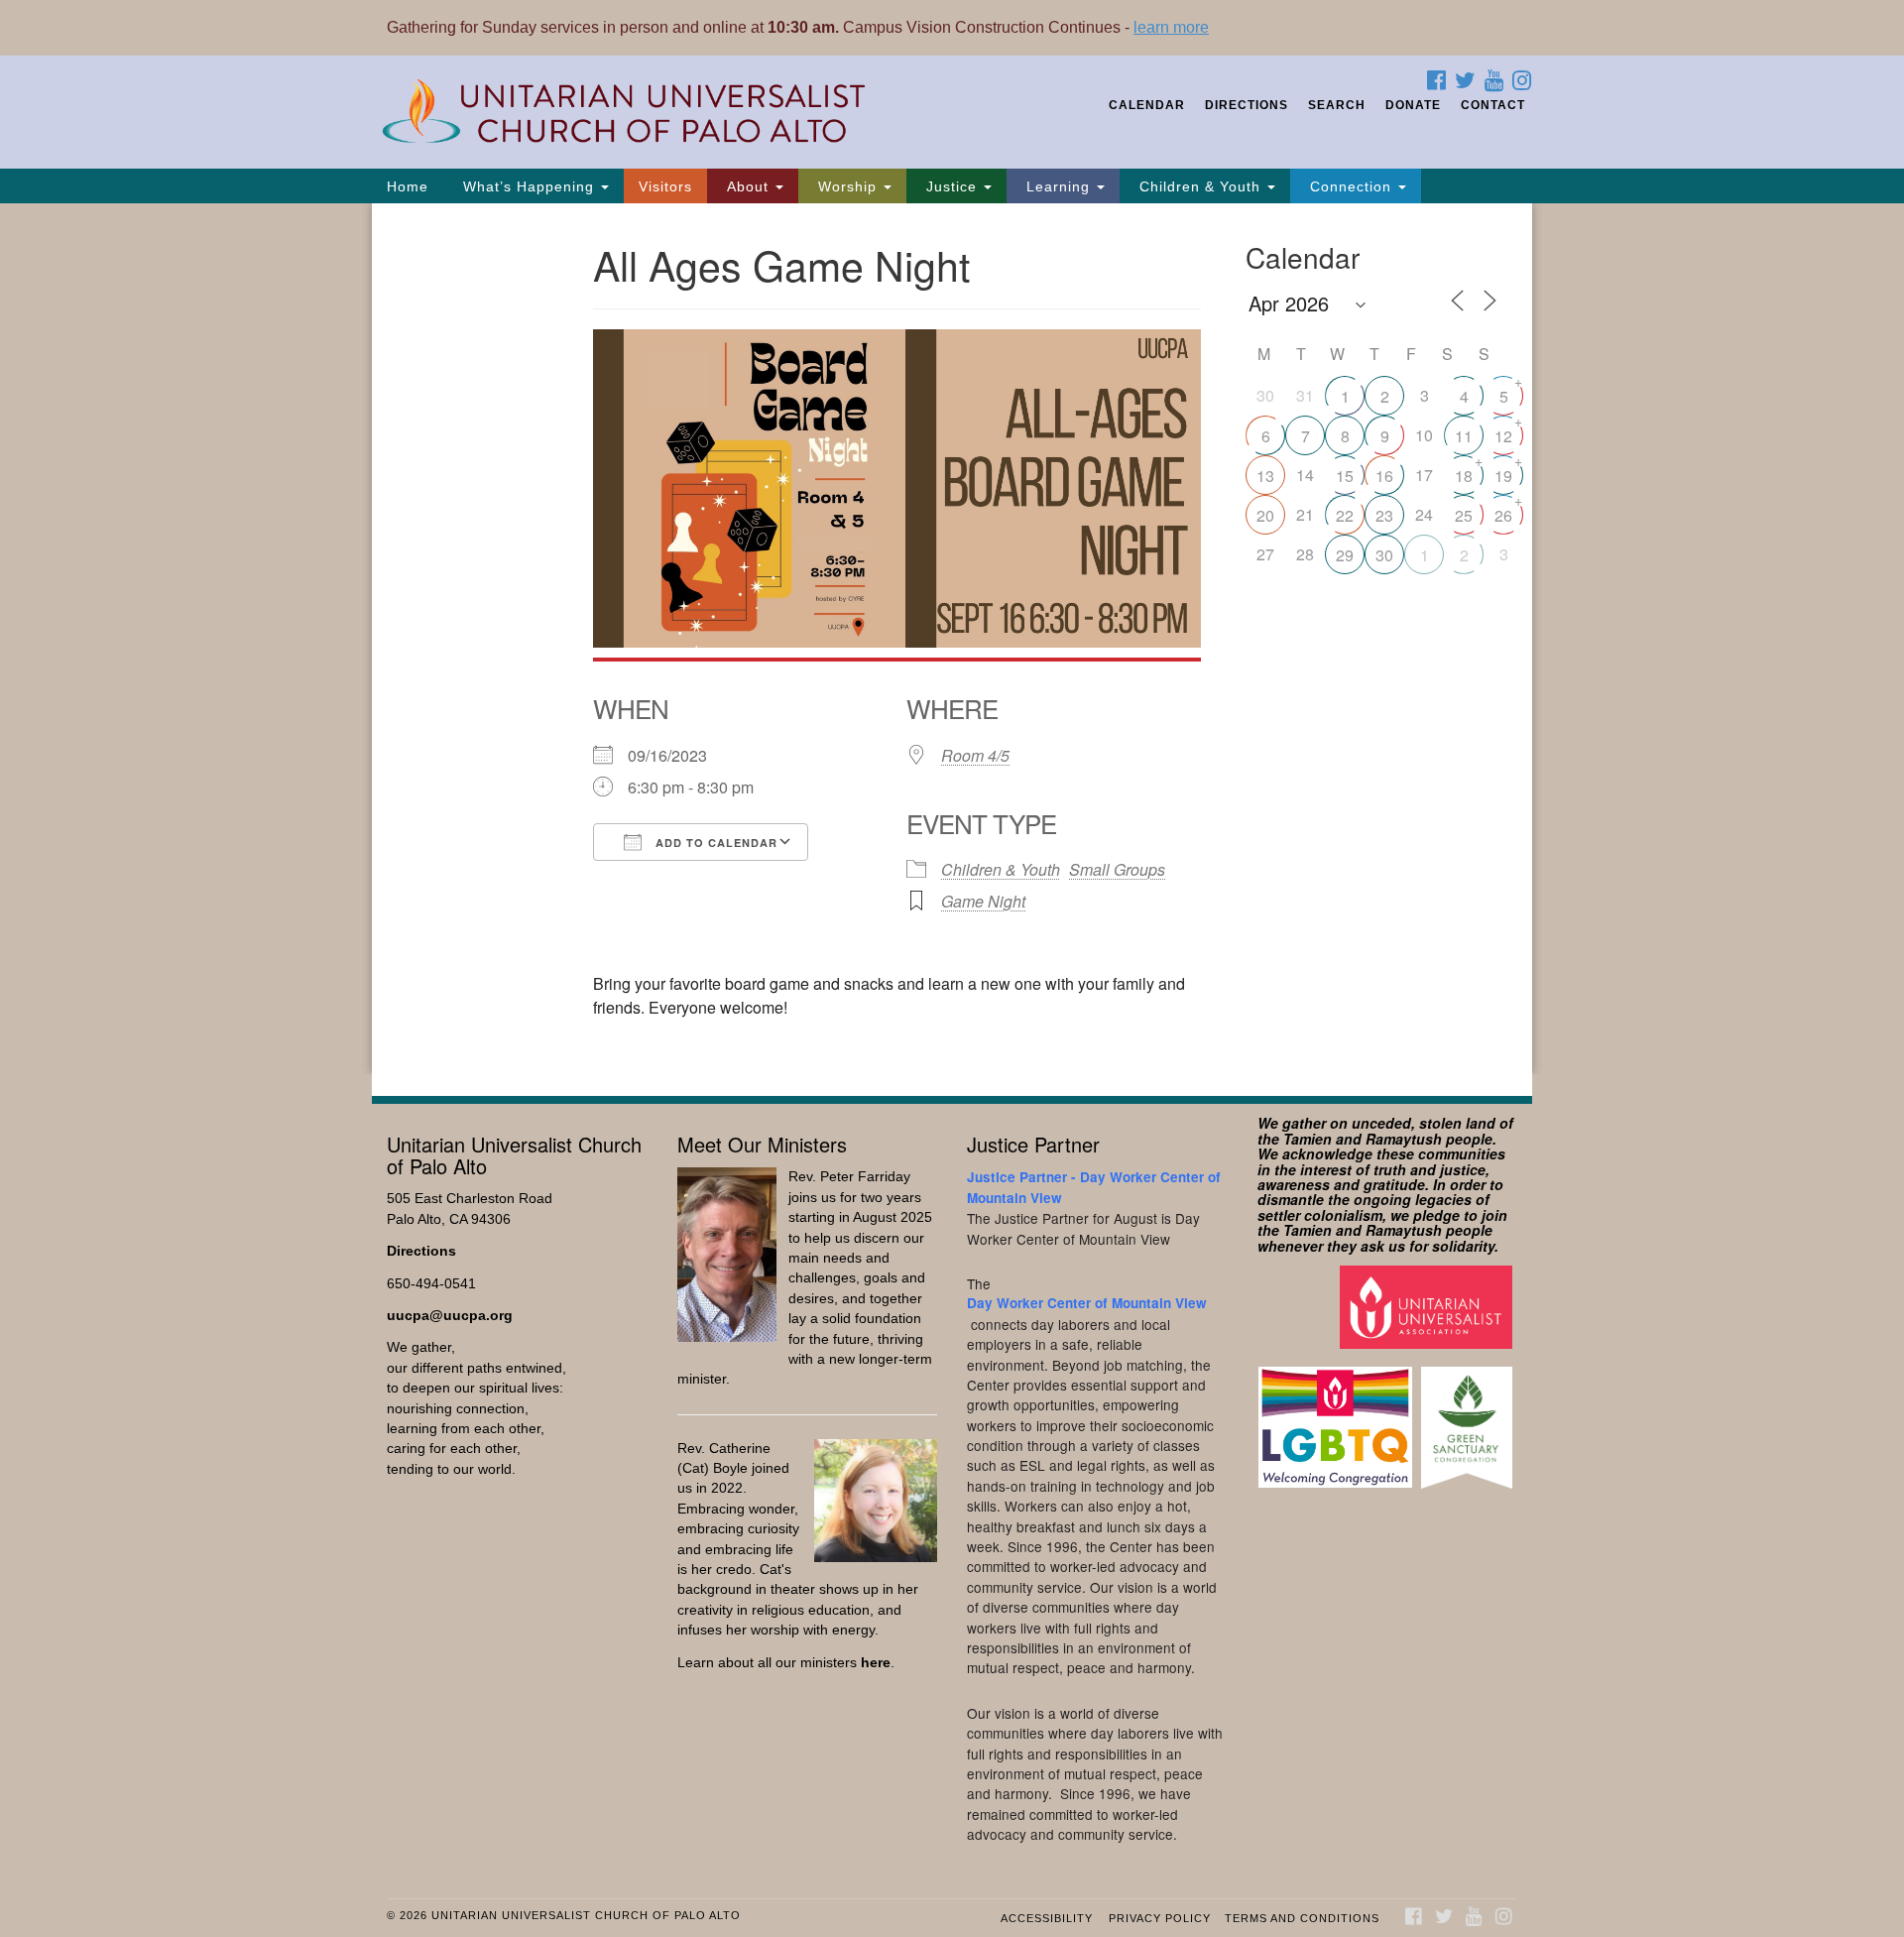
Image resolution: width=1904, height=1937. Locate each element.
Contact (1493, 105)
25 (1464, 515)
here (876, 1663)
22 (1345, 515)
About (748, 186)
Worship (847, 186)
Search (1337, 105)
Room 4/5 (975, 755)
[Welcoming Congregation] (1338, 1418)
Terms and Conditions (1302, 1918)
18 (1464, 476)
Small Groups (1117, 869)
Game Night (983, 901)
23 (1384, 515)
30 (1384, 555)
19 (1503, 476)
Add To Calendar (714, 843)
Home (408, 186)
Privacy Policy (1160, 1918)
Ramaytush (1404, 1139)
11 (1464, 436)
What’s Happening (529, 186)
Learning (1058, 186)
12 (1503, 436)
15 (1345, 476)
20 (1265, 515)
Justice (952, 186)
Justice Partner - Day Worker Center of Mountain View (1094, 1187)
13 (1265, 476)
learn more (1171, 27)
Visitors (665, 186)
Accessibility (1047, 1918)
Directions (1247, 105)
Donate (1413, 105)
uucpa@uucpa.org (450, 1316)
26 (1503, 515)
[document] (952, 639)
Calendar (1147, 105)
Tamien (1308, 1139)
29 (1345, 555)
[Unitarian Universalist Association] (1428, 1306)
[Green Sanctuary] (1469, 1418)
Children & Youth (1200, 186)
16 (1384, 476)
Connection (1351, 186)
